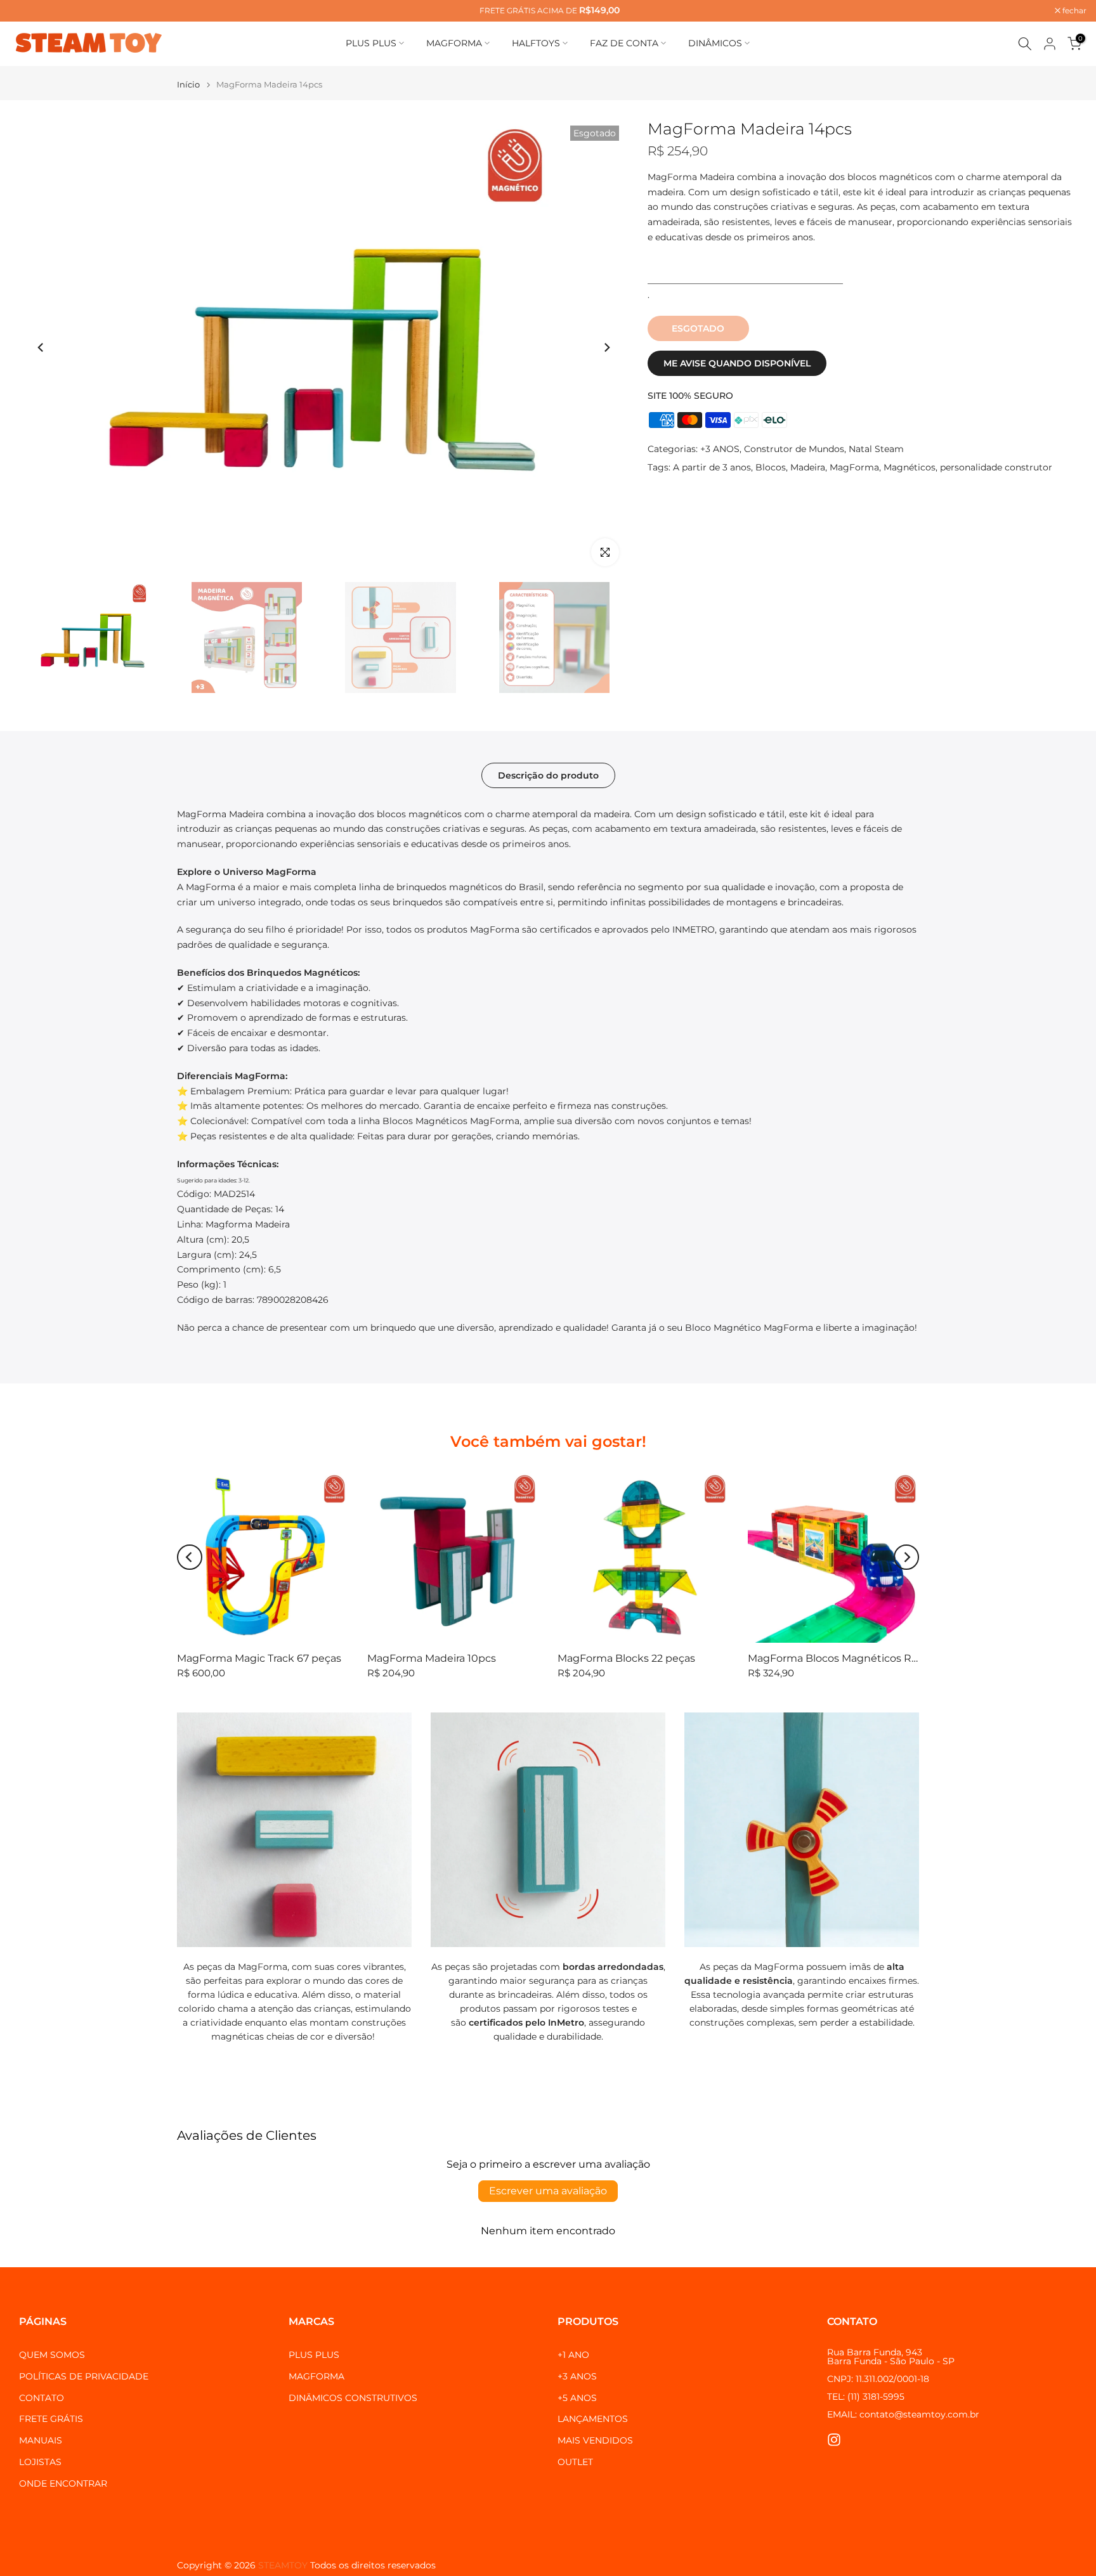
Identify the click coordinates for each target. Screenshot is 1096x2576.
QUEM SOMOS (52, 2355)
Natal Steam (876, 449)
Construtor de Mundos (794, 449)
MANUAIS (41, 2440)
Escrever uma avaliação (548, 2191)
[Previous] (41, 347)
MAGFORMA (454, 43)
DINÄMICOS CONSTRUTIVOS (353, 2398)
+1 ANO (573, 2355)
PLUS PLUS (371, 43)
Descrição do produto (548, 775)
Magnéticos (910, 467)
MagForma (854, 467)
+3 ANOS (720, 449)
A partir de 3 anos (712, 467)
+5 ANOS (577, 2398)
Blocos (771, 467)
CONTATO (42, 2398)
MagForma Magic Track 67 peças (259, 1658)
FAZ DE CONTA (624, 43)
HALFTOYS (536, 43)
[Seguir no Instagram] (834, 2439)
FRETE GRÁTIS (51, 2419)
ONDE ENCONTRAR (63, 2483)
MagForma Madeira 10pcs (432, 1658)
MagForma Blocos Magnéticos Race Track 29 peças (877, 1658)
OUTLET (575, 2462)
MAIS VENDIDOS (595, 2440)
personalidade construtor (996, 467)
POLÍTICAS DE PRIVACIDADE (84, 2376)
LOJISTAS (40, 2462)
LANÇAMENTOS (593, 2419)
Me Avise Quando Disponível (737, 363)
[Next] (606, 347)
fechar (28, 11)
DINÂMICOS (715, 43)
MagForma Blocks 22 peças (626, 1658)
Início (188, 85)
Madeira (808, 467)
